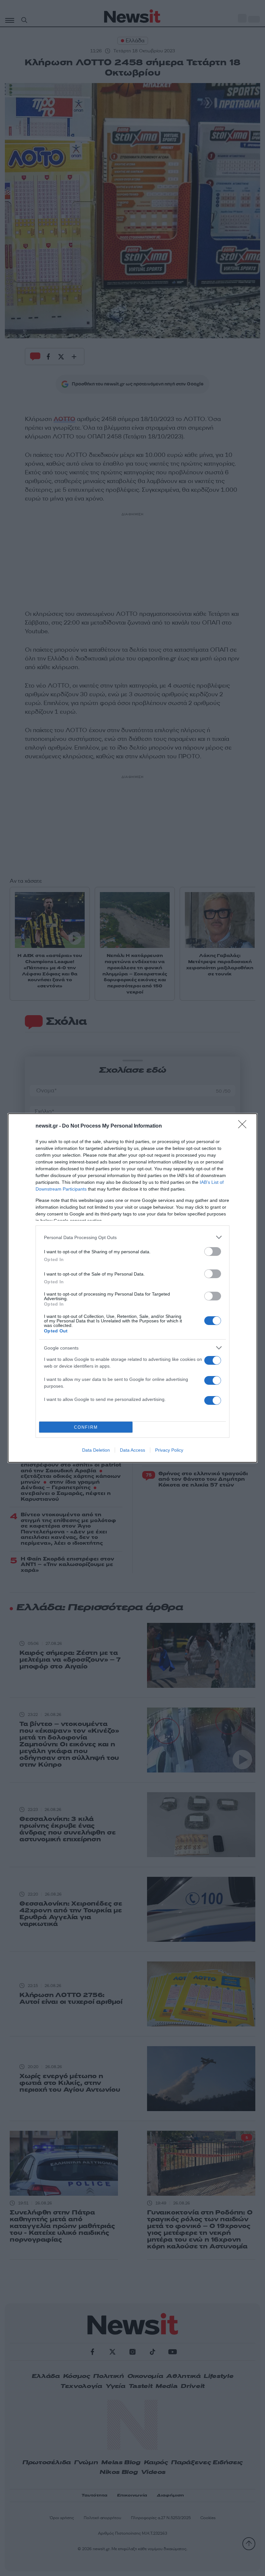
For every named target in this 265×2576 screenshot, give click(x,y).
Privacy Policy (169, 1450)
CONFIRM (86, 1427)
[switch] (213, 1251)
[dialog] (132, 1288)
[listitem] (132, 1237)
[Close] (244, 1126)
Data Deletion (96, 1450)
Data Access (132, 1450)
